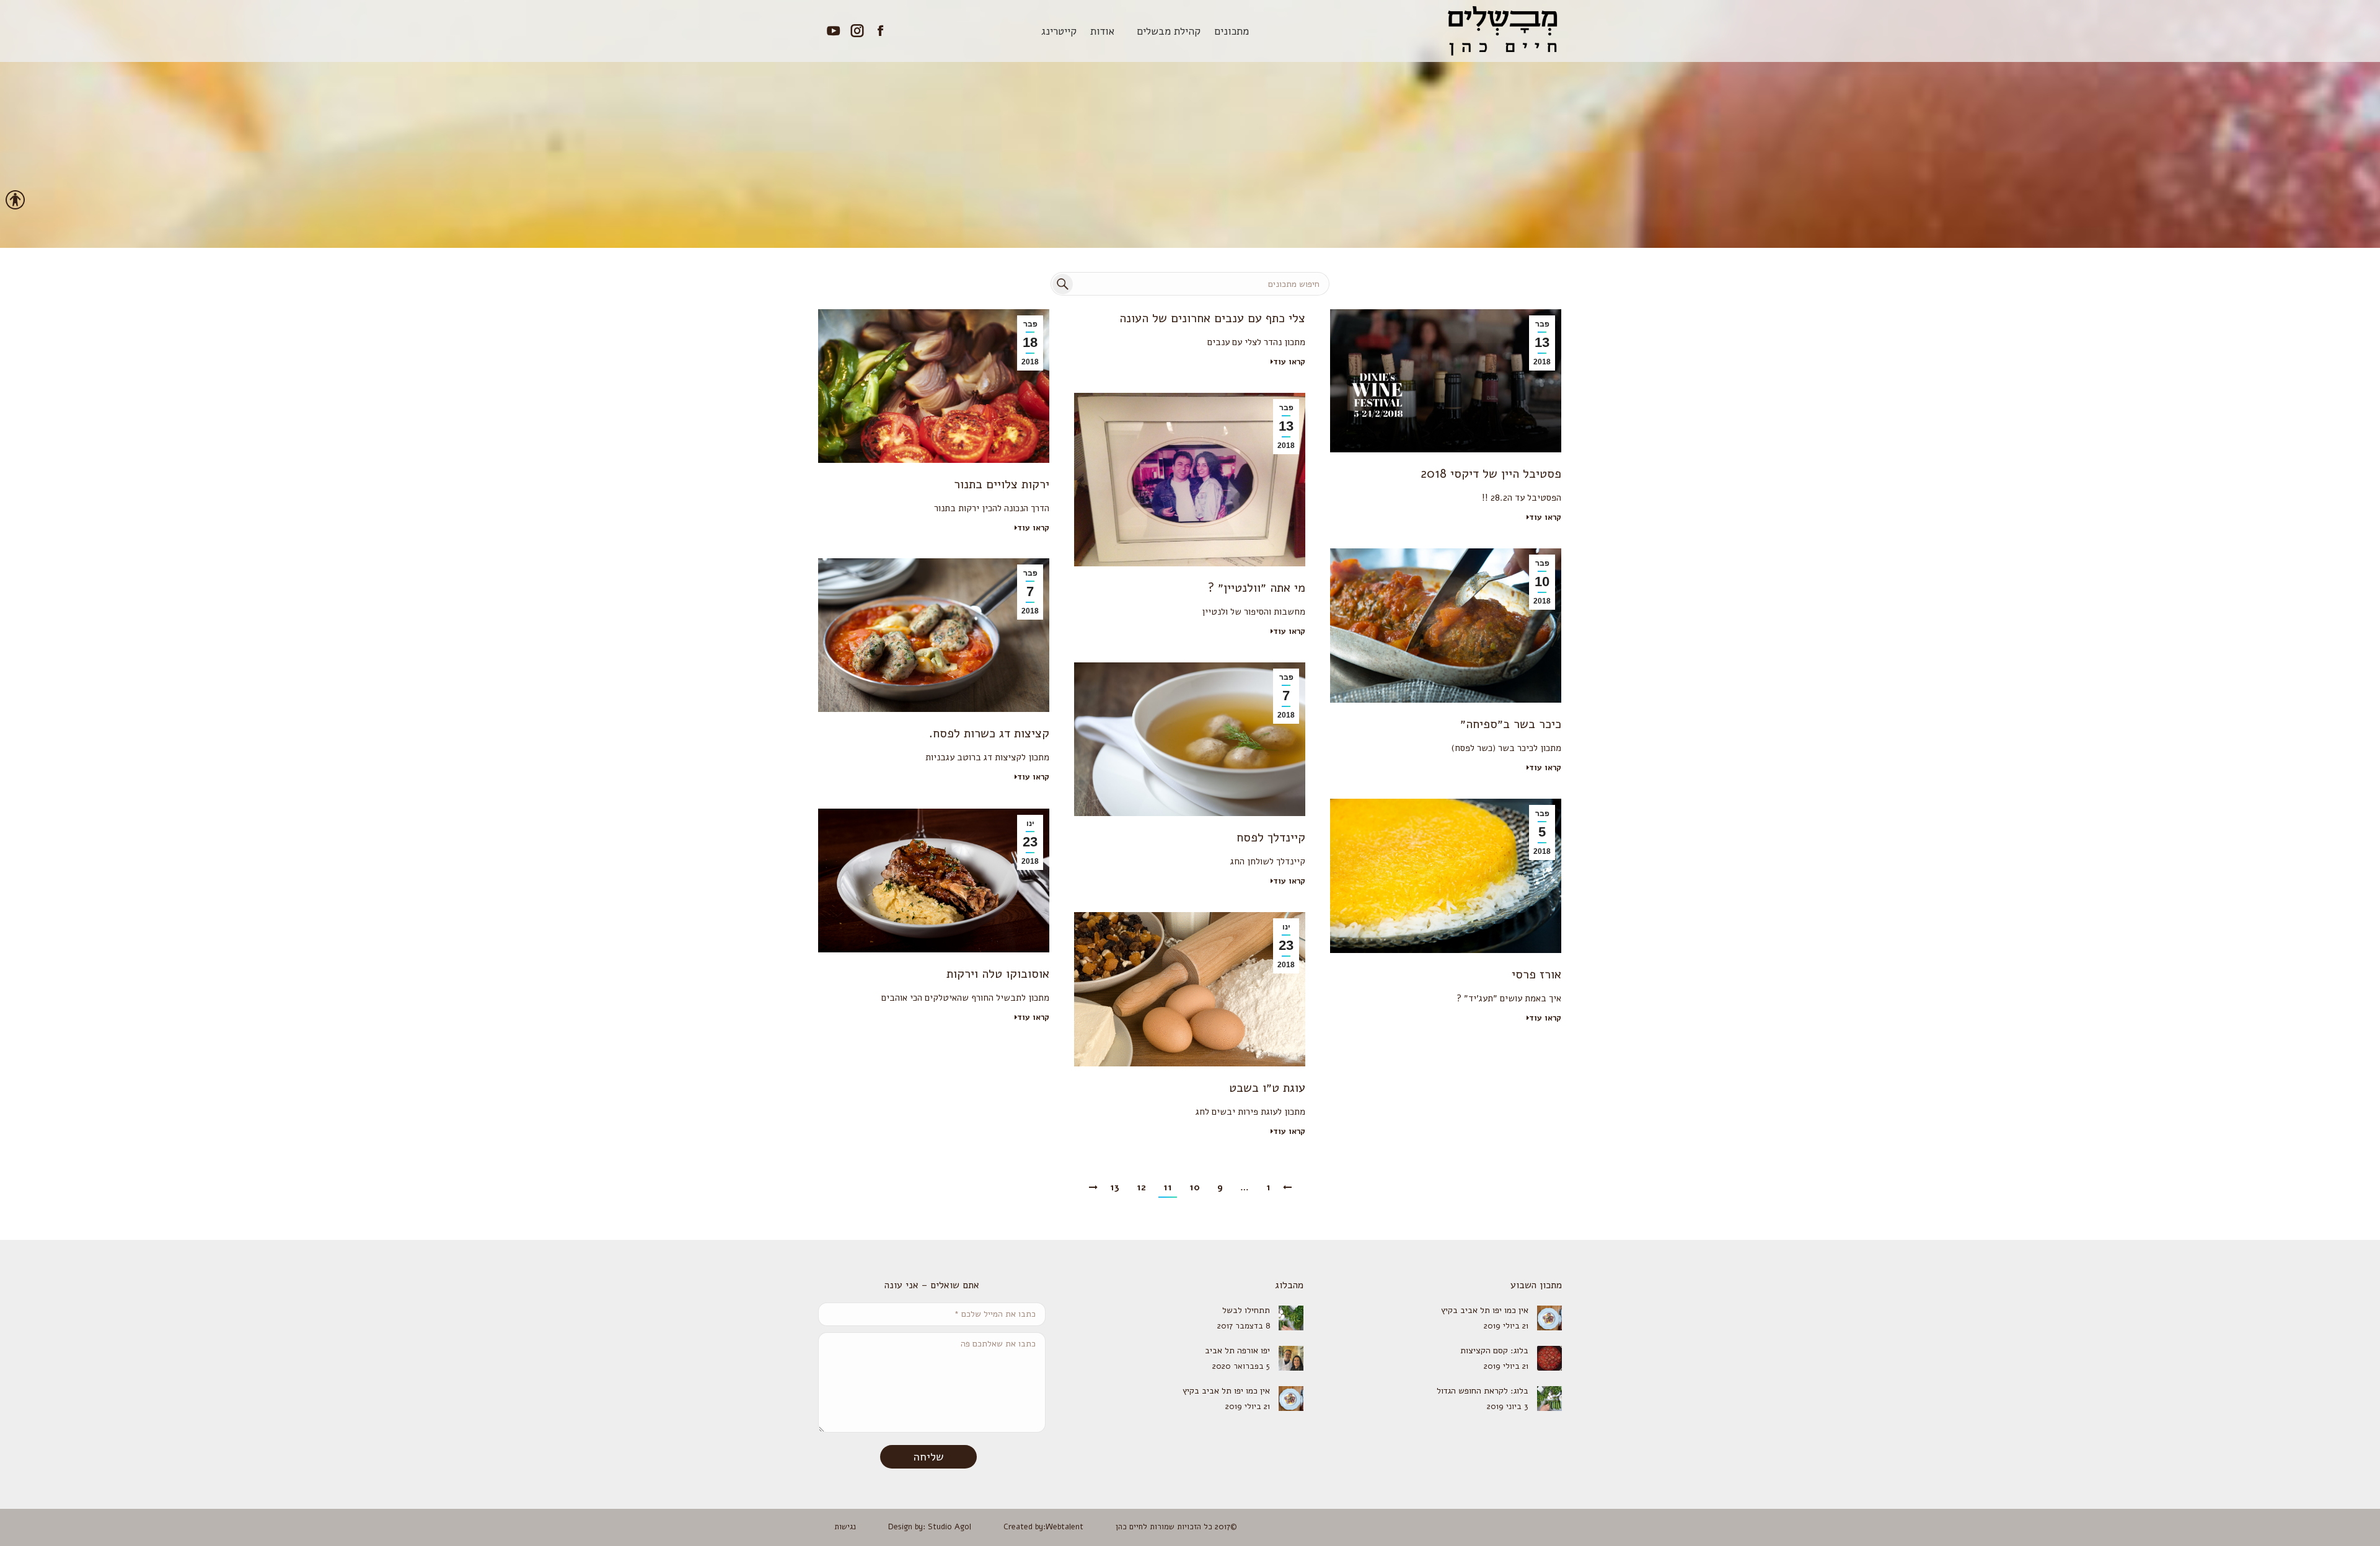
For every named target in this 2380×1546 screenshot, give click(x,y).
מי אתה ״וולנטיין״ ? (1257, 588)
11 (1168, 1187)
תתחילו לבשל (1246, 1310)
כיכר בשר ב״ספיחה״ (1511, 724)
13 (1115, 1187)
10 (1195, 1187)
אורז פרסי (1536, 974)
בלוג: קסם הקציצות (1494, 1351)
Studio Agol (950, 1527)
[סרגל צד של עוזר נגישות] (15, 201)
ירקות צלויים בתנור (1002, 484)
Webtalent (1064, 1527)
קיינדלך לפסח (1271, 837)
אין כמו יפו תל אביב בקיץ (1485, 1310)
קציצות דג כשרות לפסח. (989, 733)
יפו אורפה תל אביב (1237, 1351)
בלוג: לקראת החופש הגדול (1483, 1391)
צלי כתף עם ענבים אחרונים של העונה (1212, 318)
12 (1141, 1187)
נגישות (845, 1527)
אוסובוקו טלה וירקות (998, 974)
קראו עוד (1033, 528)
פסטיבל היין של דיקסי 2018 (1491, 474)
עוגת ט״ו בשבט (1267, 1088)
